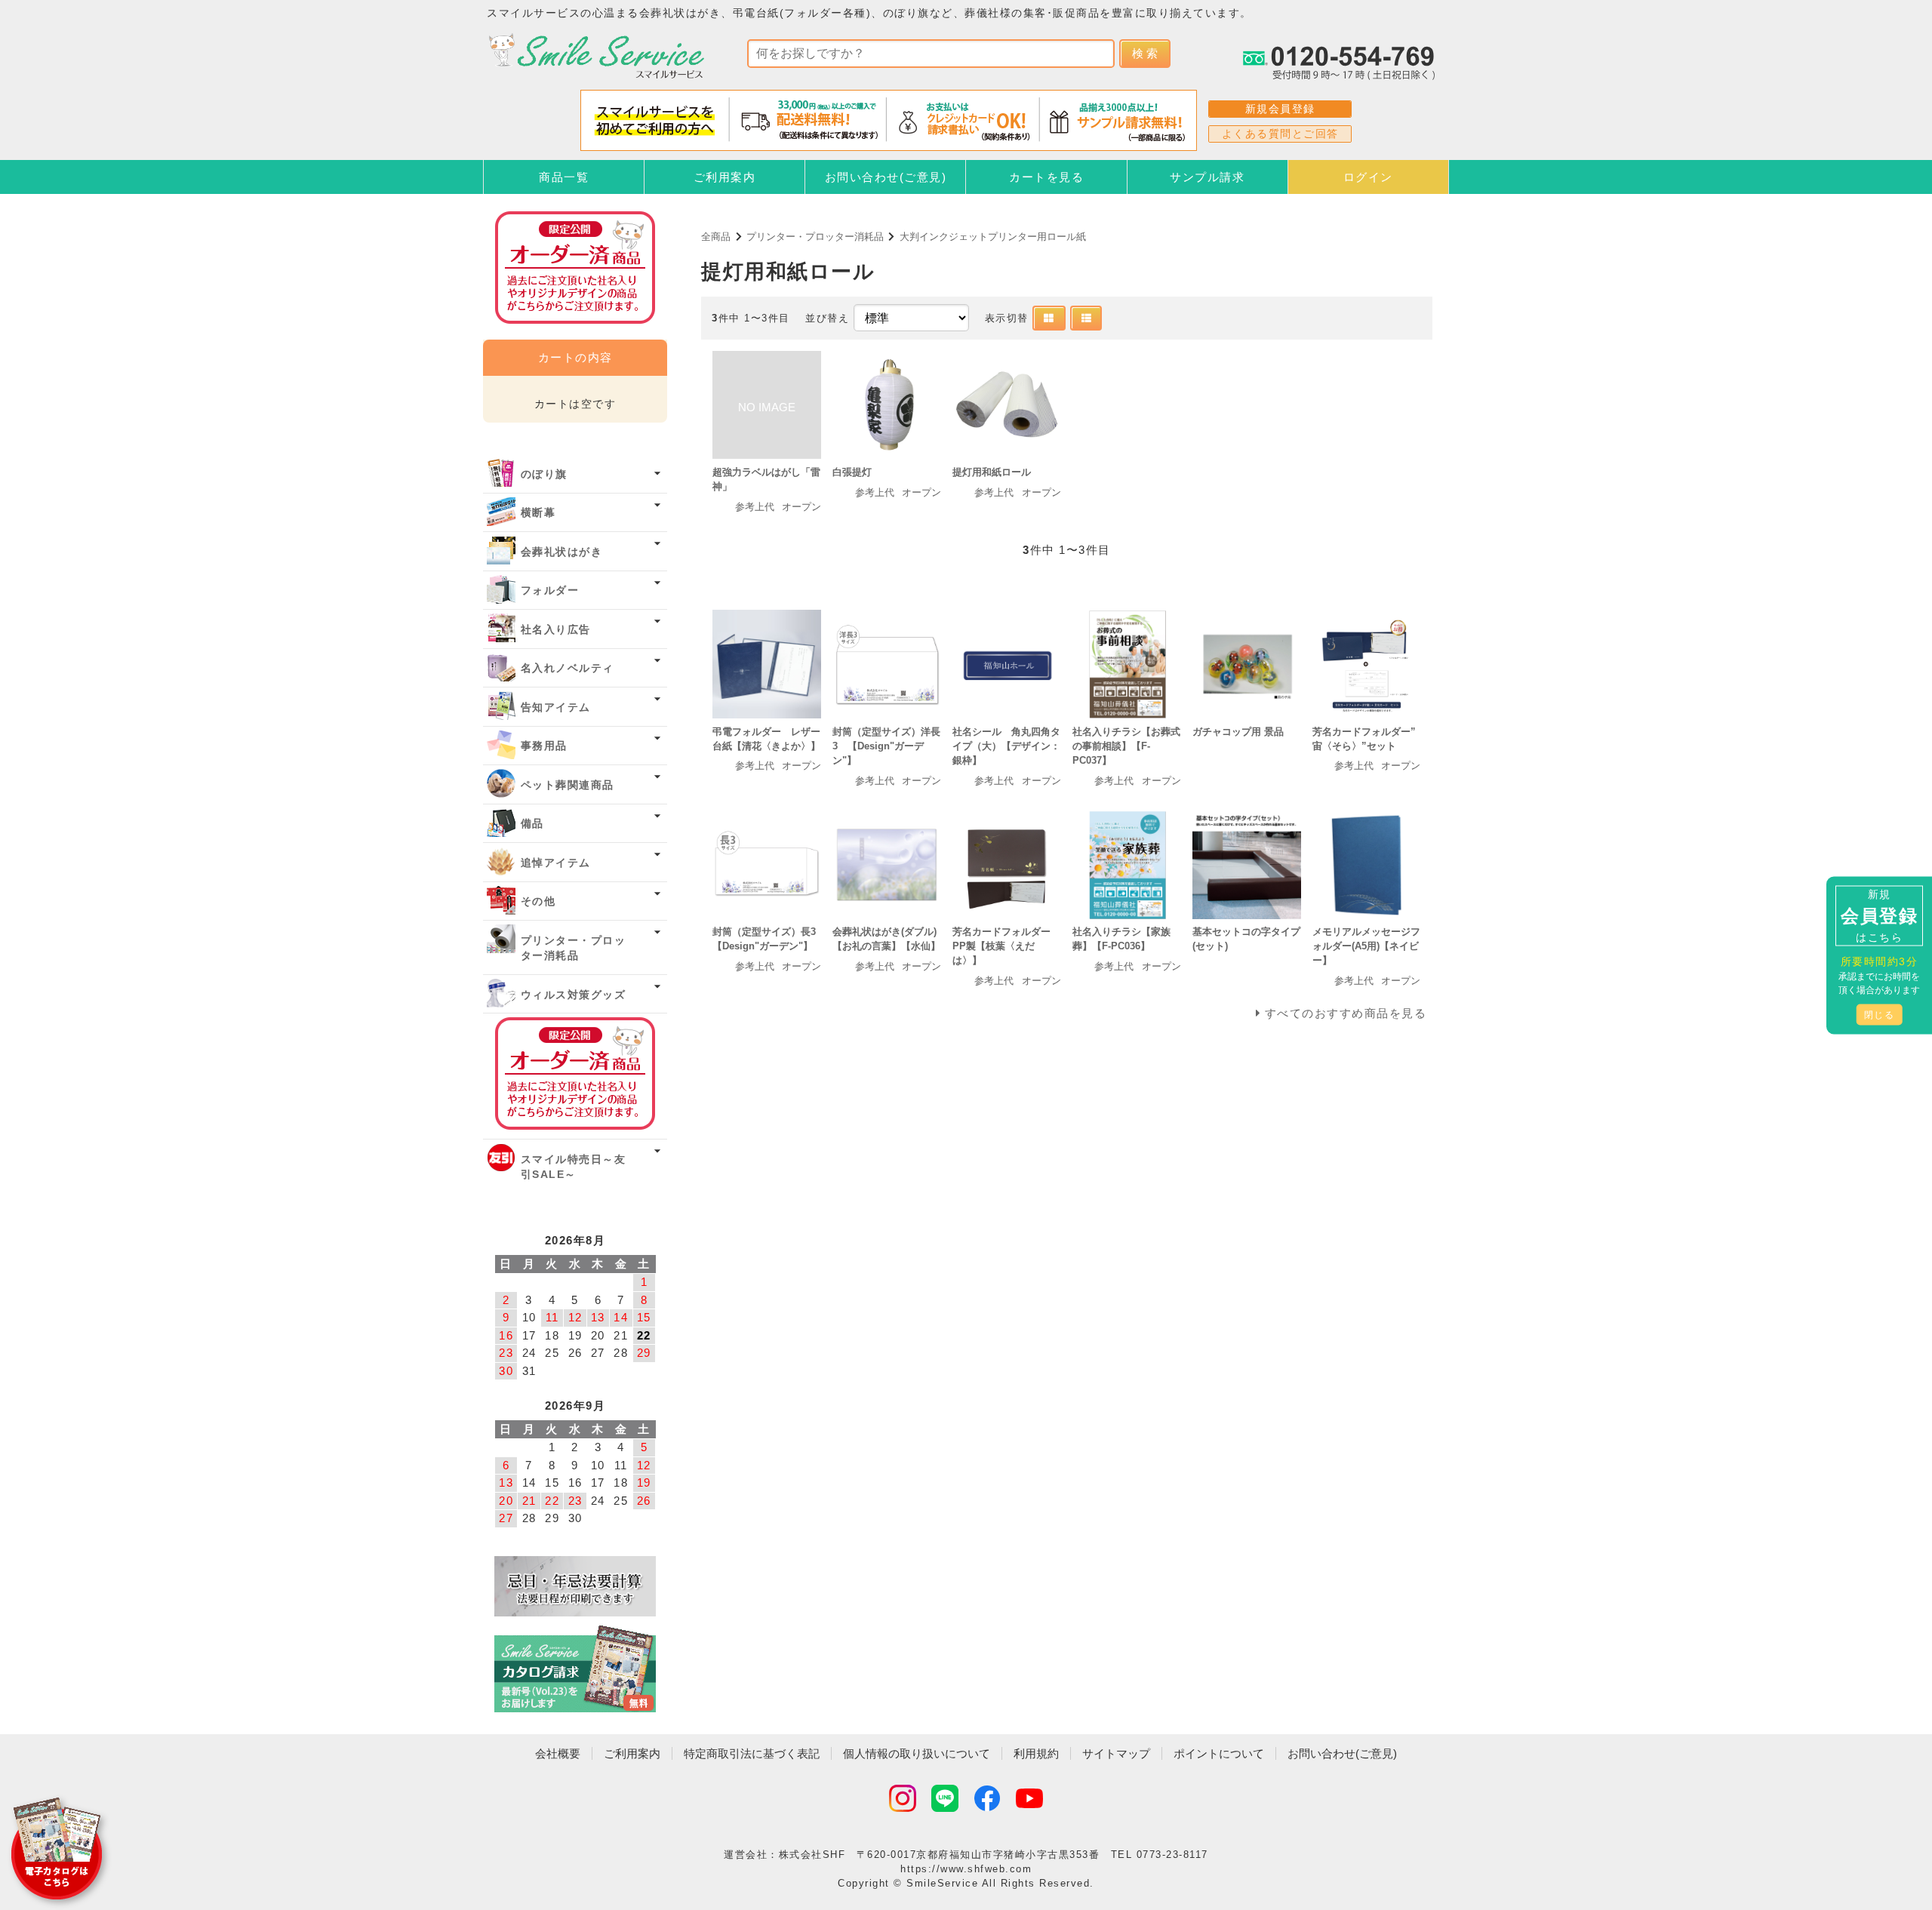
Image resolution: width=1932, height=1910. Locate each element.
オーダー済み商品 (575, 1073)
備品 (532, 824)
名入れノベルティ (568, 668)
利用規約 (1036, 1753)
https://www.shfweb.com (966, 1869)
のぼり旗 (544, 474)
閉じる (1880, 1014)
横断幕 (538, 513)
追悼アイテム (556, 863)
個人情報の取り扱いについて (917, 1753)
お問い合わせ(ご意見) (886, 177)
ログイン (1368, 177)
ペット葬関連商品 (568, 785)
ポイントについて (1219, 1753)
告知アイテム (556, 707)
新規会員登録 (1280, 109)
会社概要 (558, 1753)
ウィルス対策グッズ (574, 995)
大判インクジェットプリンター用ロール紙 (993, 237)
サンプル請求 (1207, 177)
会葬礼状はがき (562, 552)
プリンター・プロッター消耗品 (815, 237)
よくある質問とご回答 (1280, 134)
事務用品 (544, 746)
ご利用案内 (725, 177)
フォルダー (550, 591)
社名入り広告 (556, 630)
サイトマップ (1116, 1753)
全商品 (716, 237)
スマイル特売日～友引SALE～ (574, 1167)
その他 (538, 901)
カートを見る (1046, 177)
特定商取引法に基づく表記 (752, 1753)
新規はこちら (1879, 915)
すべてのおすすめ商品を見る (1346, 1013)
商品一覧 (564, 177)
